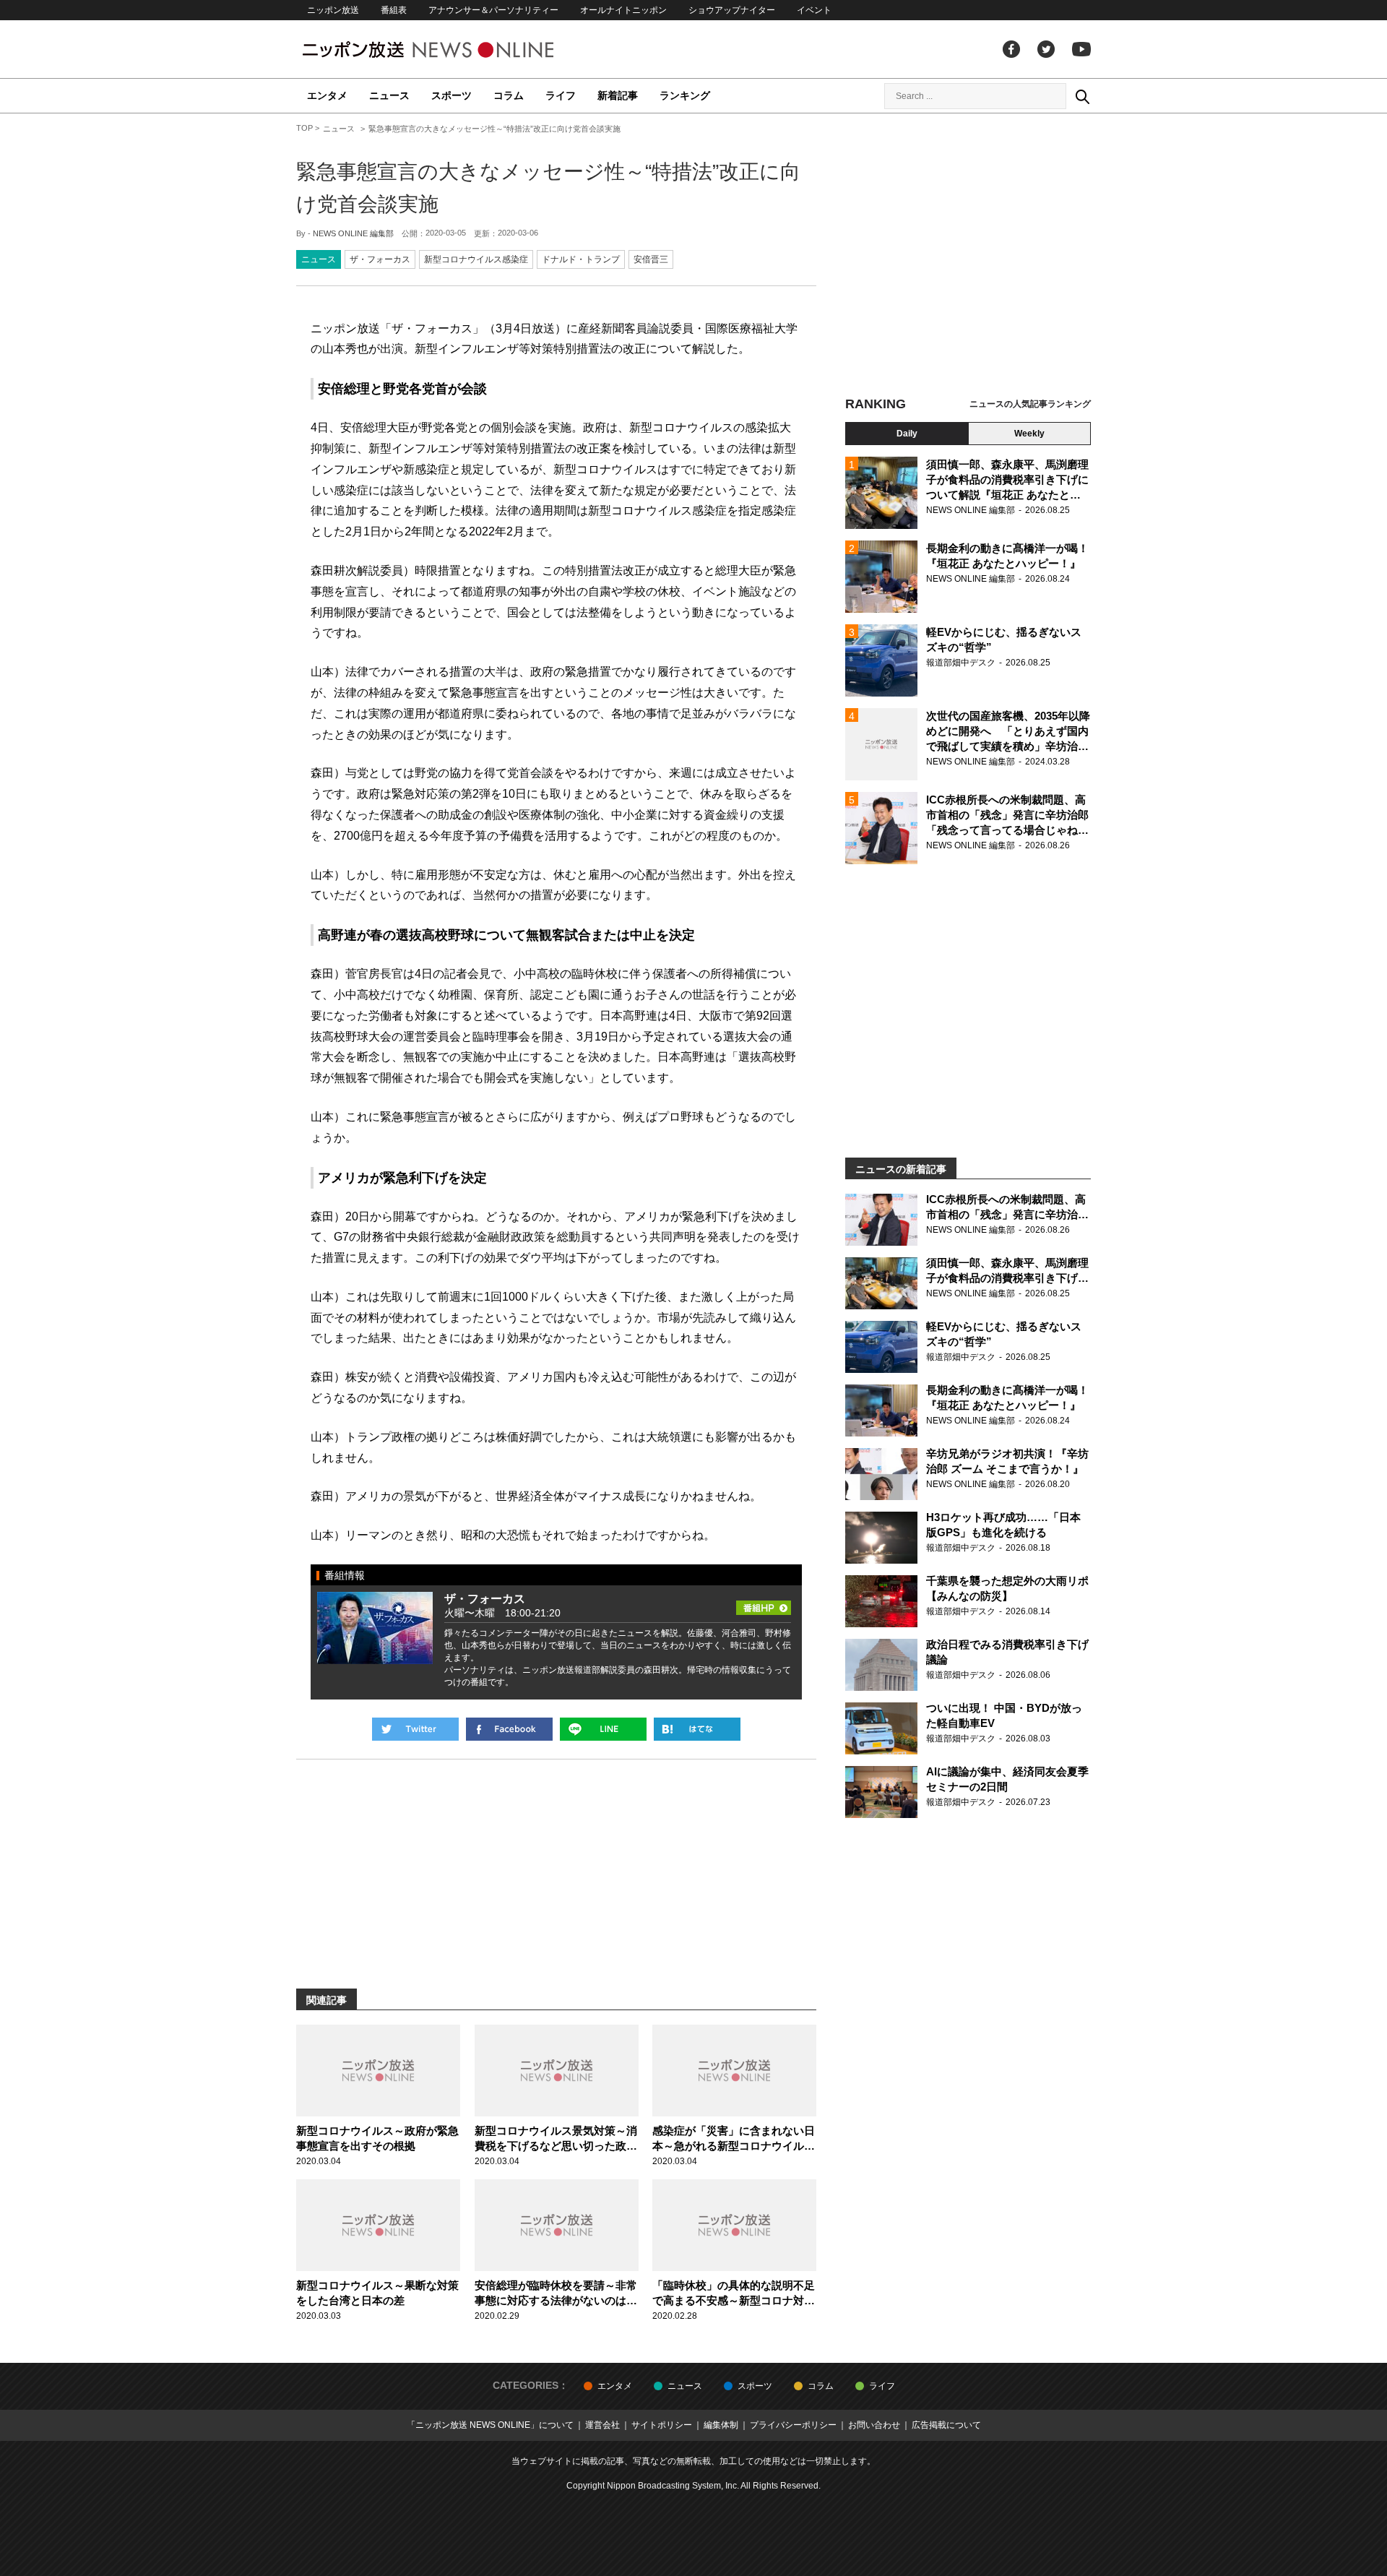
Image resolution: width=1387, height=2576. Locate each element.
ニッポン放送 (333, 10)
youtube (1081, 49)
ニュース (389, 95)
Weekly (1029, 434)
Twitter (1046, 49)
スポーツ (451, 95)
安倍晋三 (651, 259)
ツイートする (415, 1729)
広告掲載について (946, 2425)
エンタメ (327, 95)
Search (1082, 96)
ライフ (561, 95)
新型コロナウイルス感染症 (476, 259)
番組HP (764, 1603)
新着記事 (618, 95)
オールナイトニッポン (623, 10)
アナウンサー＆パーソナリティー (493, 10)
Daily (907, 434)
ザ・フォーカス (380, 259)
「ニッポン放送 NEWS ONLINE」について (490, 2425)
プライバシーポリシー (793, 2425)
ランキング (685, 95)
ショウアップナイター (732, 10)
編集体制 (721, 2425)
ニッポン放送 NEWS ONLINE (455, 49)
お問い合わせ (874, 2425)
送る (603, 1729)
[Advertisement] (968, 257)
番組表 (394, 10)
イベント (814, 10)
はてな (697, 1729)
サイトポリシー (662, 2425)
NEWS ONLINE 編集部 (353, 233)
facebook (1011, 49)
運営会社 (602, 2425)
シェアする (509, 1729)
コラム (509, 95)
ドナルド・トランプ (581, 259)
